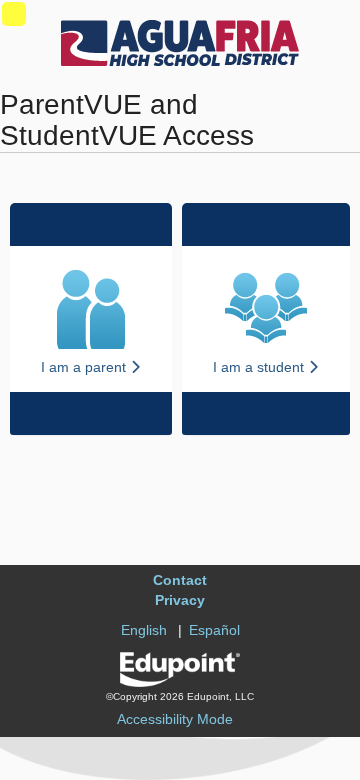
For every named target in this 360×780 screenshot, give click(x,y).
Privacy (180, 600)
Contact (180, 580)
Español (214, 630)
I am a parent (85, 367)
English (144, 630)
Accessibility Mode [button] (175, 719)
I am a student (260, 367)
